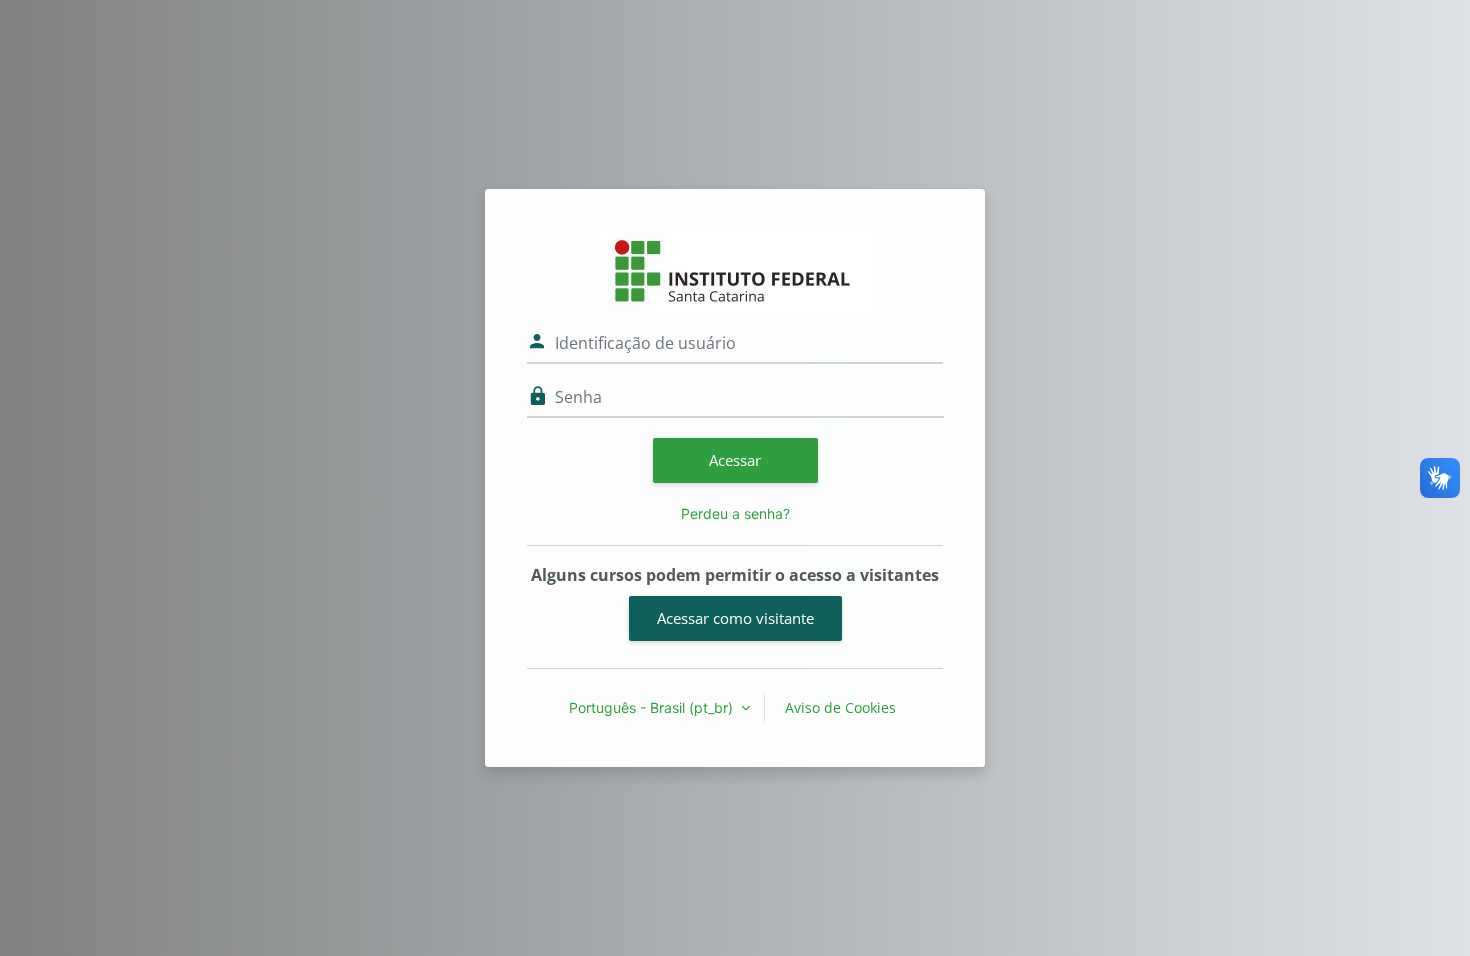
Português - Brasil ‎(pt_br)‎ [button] (653, 707)
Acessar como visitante (735, 618)
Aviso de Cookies (840, 707)
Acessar (735, 460)
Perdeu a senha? (735, 513)
